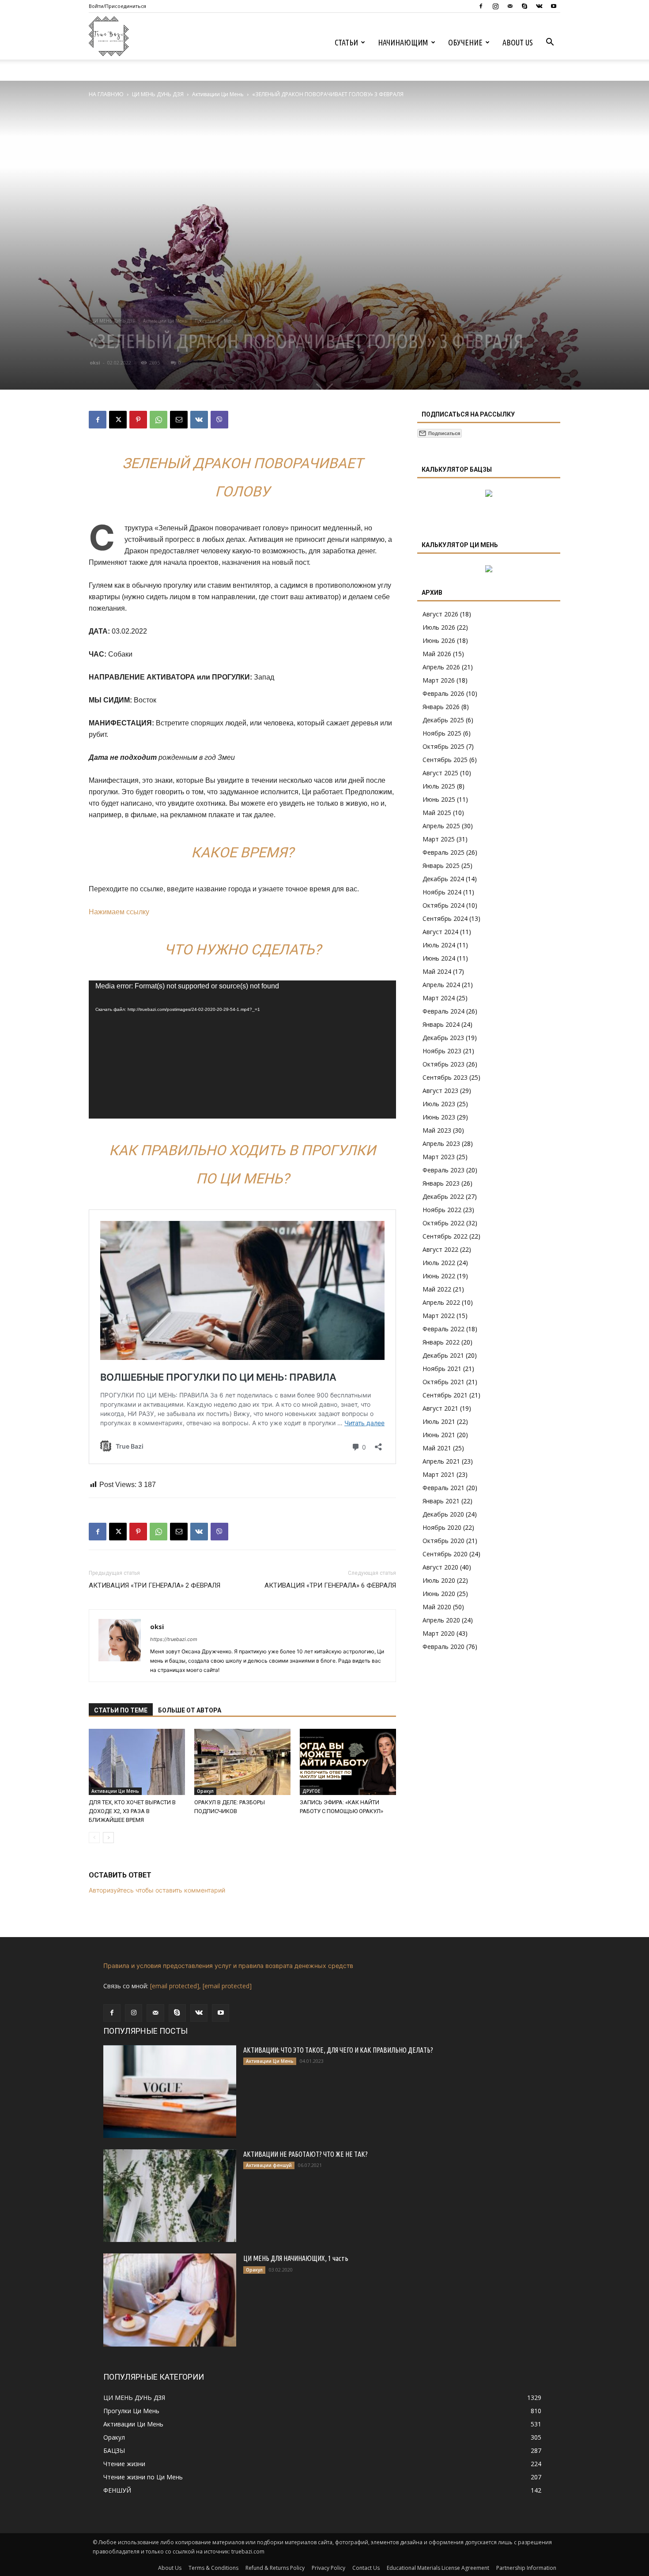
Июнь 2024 (439, 958)
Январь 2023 (441, 1183)
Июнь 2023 (439, 1117)
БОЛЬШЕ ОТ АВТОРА (190, 1710)
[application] (242, 1050)
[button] (550, 43)
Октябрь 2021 (443, 1382)
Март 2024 (439, 998)
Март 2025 (439, 839)
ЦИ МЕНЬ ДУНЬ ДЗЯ (158, 94)
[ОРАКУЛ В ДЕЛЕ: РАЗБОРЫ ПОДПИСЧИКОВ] (242, 1762)
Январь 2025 (441, 866)
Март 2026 (439, 680)
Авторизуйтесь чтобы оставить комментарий (157, 1890)
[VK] (199, 420)
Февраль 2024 (443, 1011)
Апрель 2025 (441, 826)
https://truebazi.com (174, 1639)
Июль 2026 (439, 627)
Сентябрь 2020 (445, 1554)
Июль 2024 (439, 945)
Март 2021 (439, 1474)
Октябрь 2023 (443, 1064)
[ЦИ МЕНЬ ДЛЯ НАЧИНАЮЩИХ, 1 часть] (170, 2300)
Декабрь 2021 (443, 1355)
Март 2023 (439, 1157)
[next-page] (108, 1838)
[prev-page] (94, 1838)
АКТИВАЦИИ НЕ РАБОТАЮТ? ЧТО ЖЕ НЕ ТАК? (306, 2154)
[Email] (179, 420)
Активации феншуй (269, 2165)
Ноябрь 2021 (442, 1369)
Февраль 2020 (443, 1647)
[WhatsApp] (158, 420)
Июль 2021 (439, 1421)
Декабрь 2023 (443, 1038)
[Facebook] (481, 6)
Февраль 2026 (443, 693)
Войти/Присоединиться (117, 6)
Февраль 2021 (443, 1488)
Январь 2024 (441, 1024)
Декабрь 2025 (443, 720)
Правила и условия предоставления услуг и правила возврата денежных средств (228, 1966)
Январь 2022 (441, 1342)
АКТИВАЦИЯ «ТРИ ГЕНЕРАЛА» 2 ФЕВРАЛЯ (155, 1585)
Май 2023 (437, 1130)
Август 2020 (440, 1567)
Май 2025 (437, 813)
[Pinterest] (138, 420)
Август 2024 (440, 932)
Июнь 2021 (439, 1435)
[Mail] (510, 6)
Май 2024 (437, 971)
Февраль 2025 (443, 852)
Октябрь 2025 (443, 746)
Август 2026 (440, 614)
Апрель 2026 (441, 667)
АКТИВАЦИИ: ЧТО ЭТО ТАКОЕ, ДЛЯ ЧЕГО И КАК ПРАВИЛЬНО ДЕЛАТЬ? (338, 2050)
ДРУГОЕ (311, 1791)
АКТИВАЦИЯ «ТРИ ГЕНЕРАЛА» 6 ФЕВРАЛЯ (330, 1585)
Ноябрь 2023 (442, 1051)
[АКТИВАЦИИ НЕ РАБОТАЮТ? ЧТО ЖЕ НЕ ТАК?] (170, 2196)
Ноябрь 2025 (442, 733)
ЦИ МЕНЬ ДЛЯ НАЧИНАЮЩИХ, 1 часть (296, 2258)
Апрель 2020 (441, 1620)
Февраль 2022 (443, 1329)
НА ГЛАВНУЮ (106, 94)
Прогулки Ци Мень (215, 321)
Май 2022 (437, 1289)
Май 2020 (437, 1607)
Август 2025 (440, 773)
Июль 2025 (439, 786)
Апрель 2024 (441, 985)
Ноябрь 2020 (442, 1527)
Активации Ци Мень (218, 94)
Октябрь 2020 (443, 1541)
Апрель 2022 (441, 1302)
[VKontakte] (539, 6)
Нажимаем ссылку (119, 912)
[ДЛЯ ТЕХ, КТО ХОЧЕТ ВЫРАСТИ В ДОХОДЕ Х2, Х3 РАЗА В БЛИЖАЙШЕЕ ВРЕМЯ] (137, 1762)
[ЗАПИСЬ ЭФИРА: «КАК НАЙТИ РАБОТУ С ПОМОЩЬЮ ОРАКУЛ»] (348, 1762)
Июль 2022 (439, 1263)
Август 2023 (440, 1091)
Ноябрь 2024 (442, 892)
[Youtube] (554, 6)
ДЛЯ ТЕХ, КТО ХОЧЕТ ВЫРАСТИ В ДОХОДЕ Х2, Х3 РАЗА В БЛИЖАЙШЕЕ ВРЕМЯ (132, 1811)
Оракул (205, 1791)
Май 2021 (437, 1448)
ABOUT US (518, 42)
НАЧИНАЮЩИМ (403, 42)
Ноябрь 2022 (442, 1210)
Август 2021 (440, 1408)
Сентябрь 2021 (445, 1395)
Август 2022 (440, 1249)
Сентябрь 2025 (445, 760)
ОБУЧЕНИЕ (465, 42)
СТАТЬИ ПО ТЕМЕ (121, 1710)
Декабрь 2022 (443, 1196)
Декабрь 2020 (443, 1514)
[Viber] (219, 420)
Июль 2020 (439, 1580)
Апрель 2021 (441, 1461)
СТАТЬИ (346, 42)
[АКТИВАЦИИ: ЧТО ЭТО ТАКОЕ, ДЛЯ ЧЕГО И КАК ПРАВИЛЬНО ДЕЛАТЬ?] (170, 2092)
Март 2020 (439, 1633)
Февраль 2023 (443, 1170)
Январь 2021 (441, 1501)
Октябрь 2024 (443, 905)
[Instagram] (495, 6)
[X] (118, 420)
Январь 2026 (441, 707)
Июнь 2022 (439, 1276)
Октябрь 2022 (443, 1223)
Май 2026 (437, 654)
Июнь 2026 (439, 640)
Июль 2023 (439, 1104)
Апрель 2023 (441, 1143)
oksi (95, 362)
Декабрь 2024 (443, 879)
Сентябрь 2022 (445, 1236)
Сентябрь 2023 (445, 1077)
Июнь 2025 (439, 799)
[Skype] (524, 6)
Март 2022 (439, 1316)
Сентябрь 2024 (445, 918)
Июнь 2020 (439, 1594)
